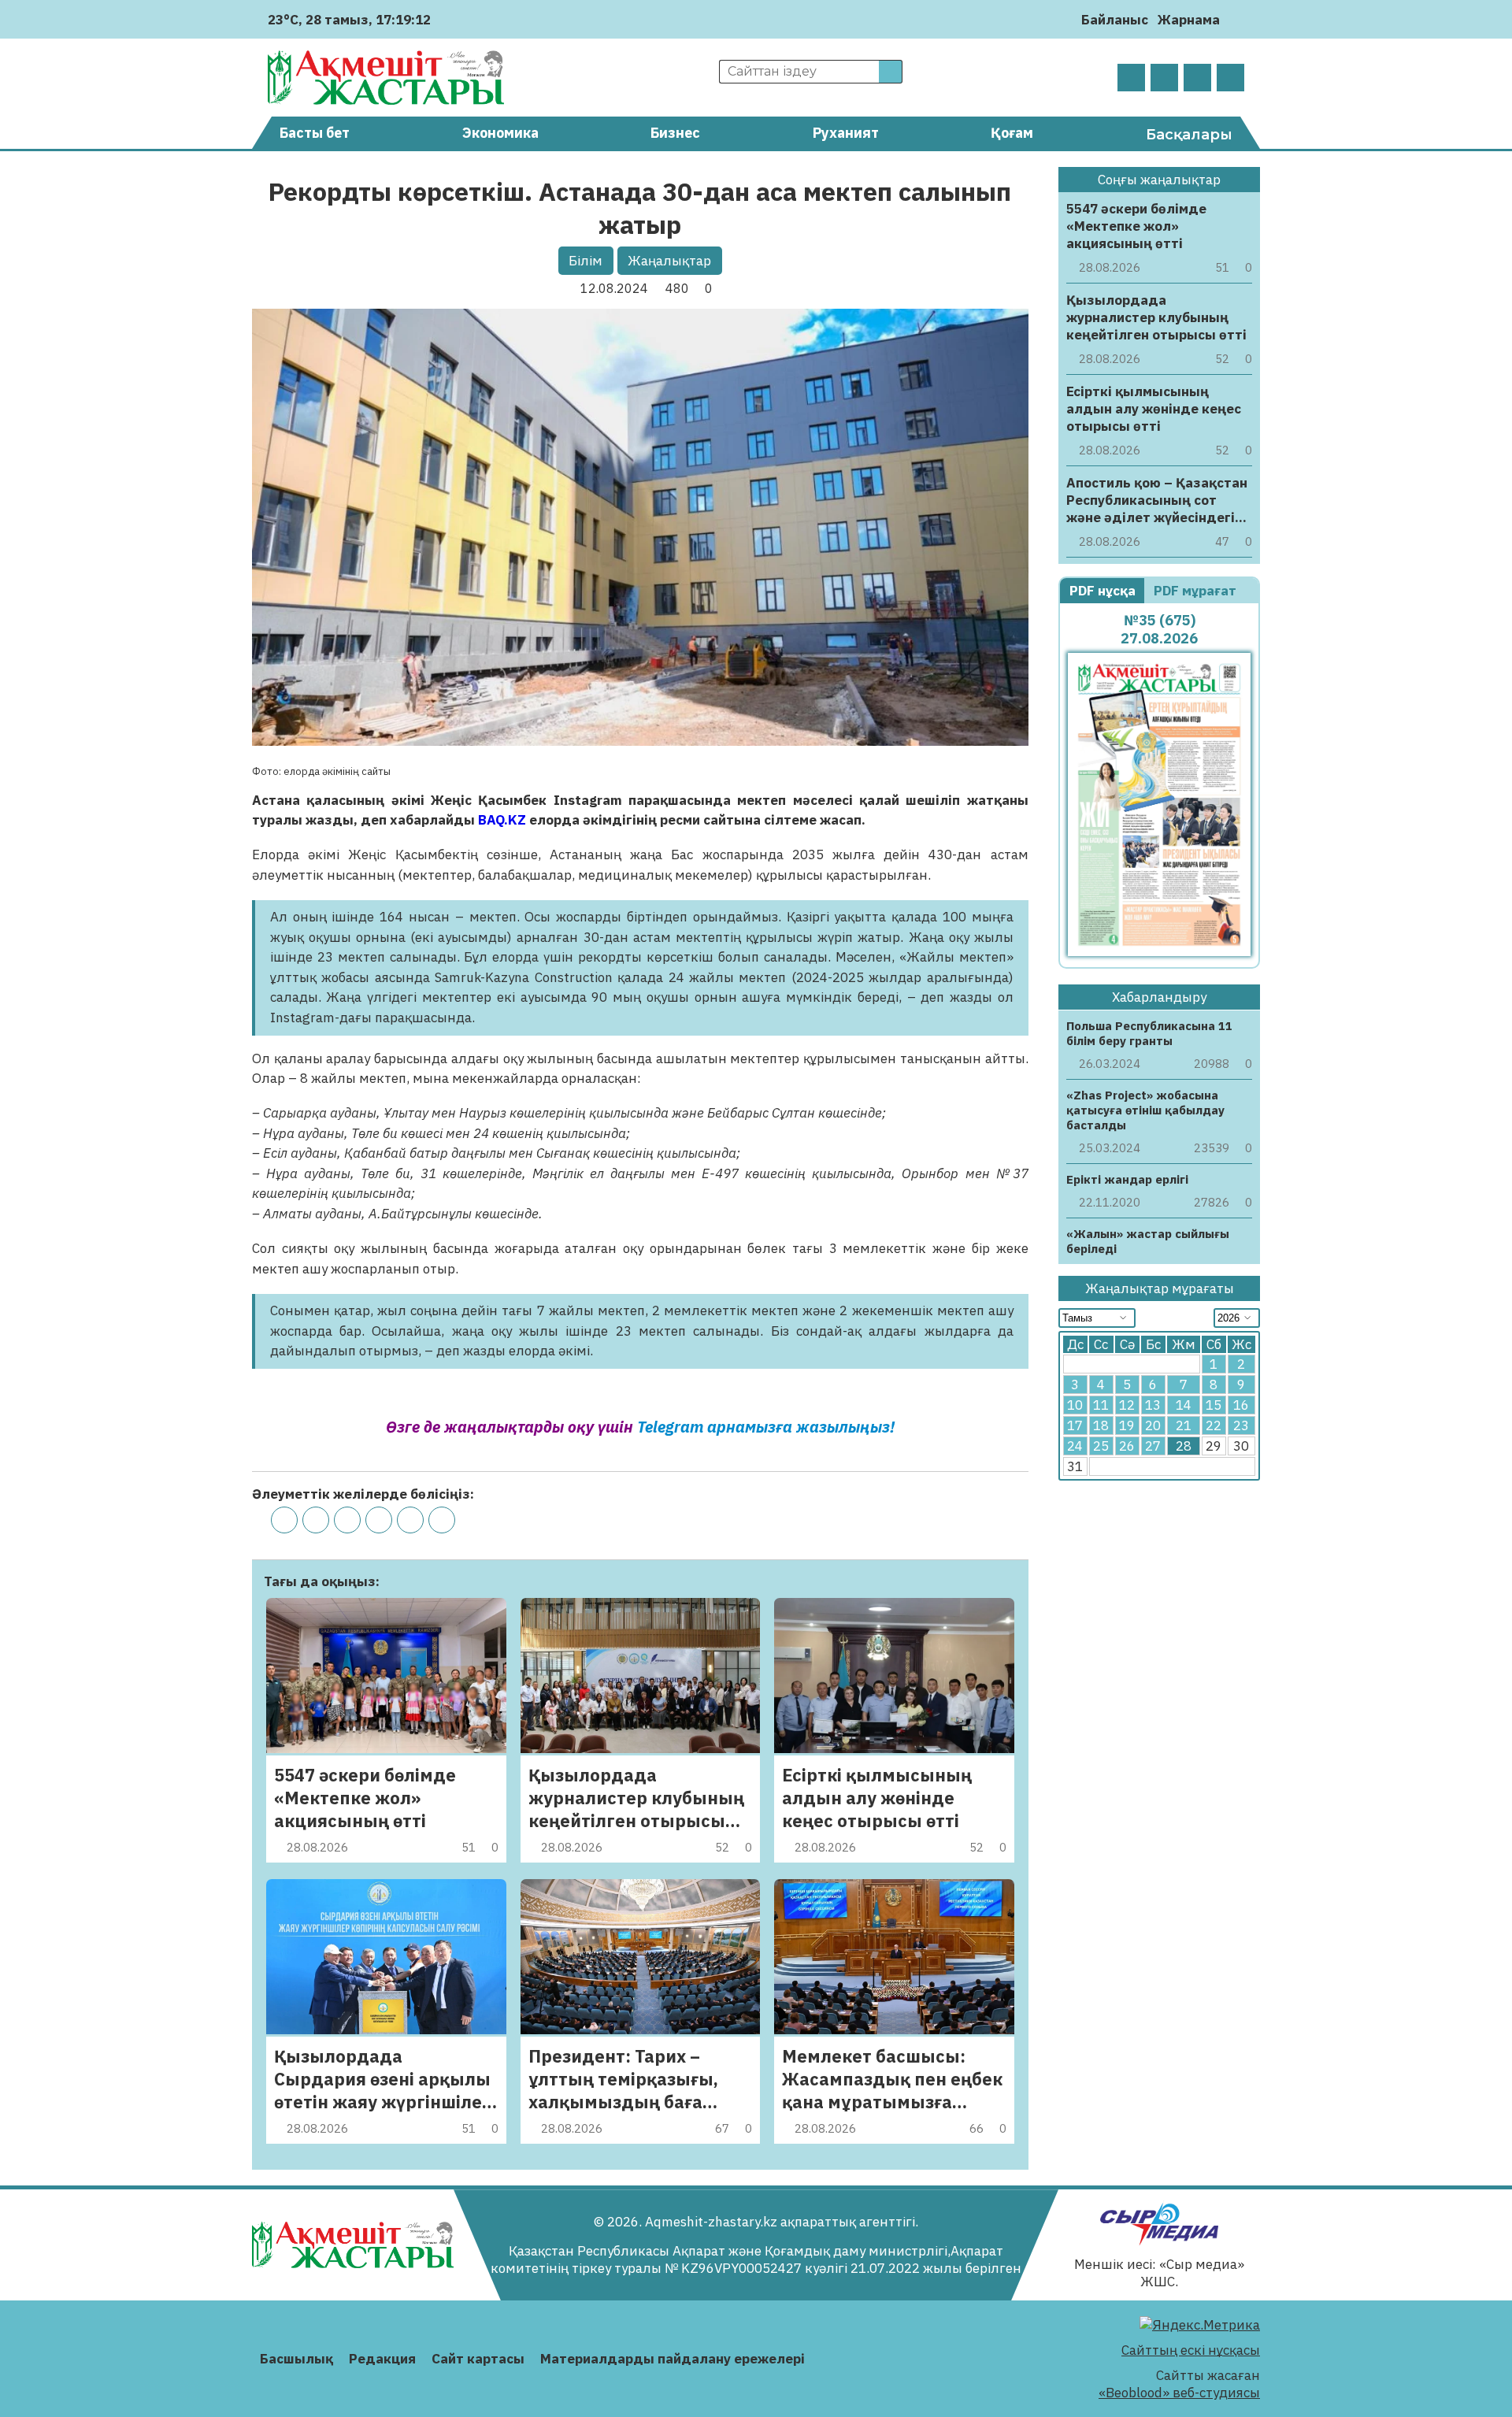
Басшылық (296, 2359)
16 (1241, 1406)
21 (1184, 1426)
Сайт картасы (478, 2359)
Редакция (382, 2359)
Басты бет (315, 133)
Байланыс (1115, 20)
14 (1184, 1406)
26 (1127, 1447)
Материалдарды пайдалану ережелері (673, 2359)
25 (1101, 1447)
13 (1153, 1406)
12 (1127, 1406)
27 (1153, 1447)
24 (1075, 1447)
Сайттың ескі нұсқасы (1191, 2350)
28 (1184, 1447)
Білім (586, 261)
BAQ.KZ (502, 820)
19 (1127, 1426)
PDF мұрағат (1197, 591)
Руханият (846, 133)
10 (1075, 1406)
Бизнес (675, 133)
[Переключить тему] (1237, 19)
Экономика (500, 133)
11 (1101, 1406)
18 (1101, 1426)
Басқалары (1189, 135)
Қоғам (1012, 133)
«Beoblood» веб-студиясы (1179, 2393)
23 (1241, 1426)
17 (1075, 1426)
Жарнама (1189, 20)
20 (1153, 1426)
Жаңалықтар (669, 261)
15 (1214, 1406)
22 (1214, 1426)
